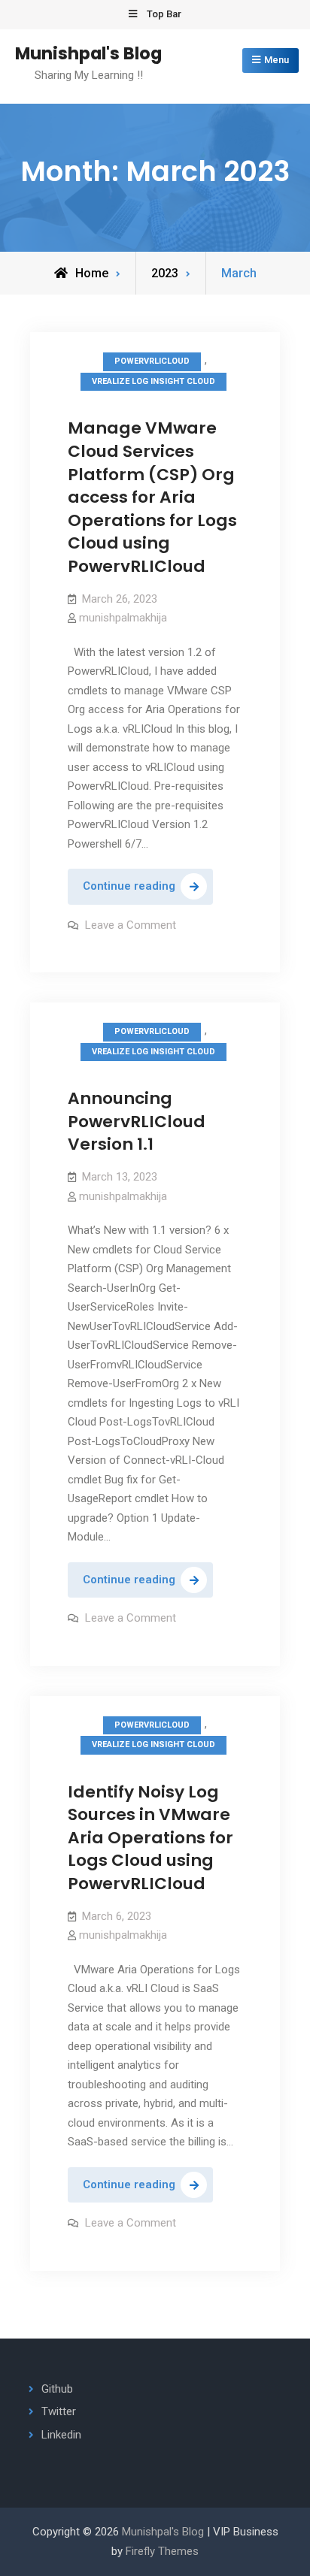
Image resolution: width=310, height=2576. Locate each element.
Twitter (59, 2411)
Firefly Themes (162, 2551)
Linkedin (61, 2435)
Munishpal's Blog (88, 53)
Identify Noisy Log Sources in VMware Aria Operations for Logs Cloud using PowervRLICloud (150, 1838)
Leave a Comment (131, 925)
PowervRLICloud (152, 361)
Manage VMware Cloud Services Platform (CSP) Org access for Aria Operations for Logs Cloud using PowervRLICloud (152, 497)
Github (57, 2389)
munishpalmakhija (123, 618)
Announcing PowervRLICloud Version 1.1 (137, 1121)
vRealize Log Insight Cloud (153, 381)
